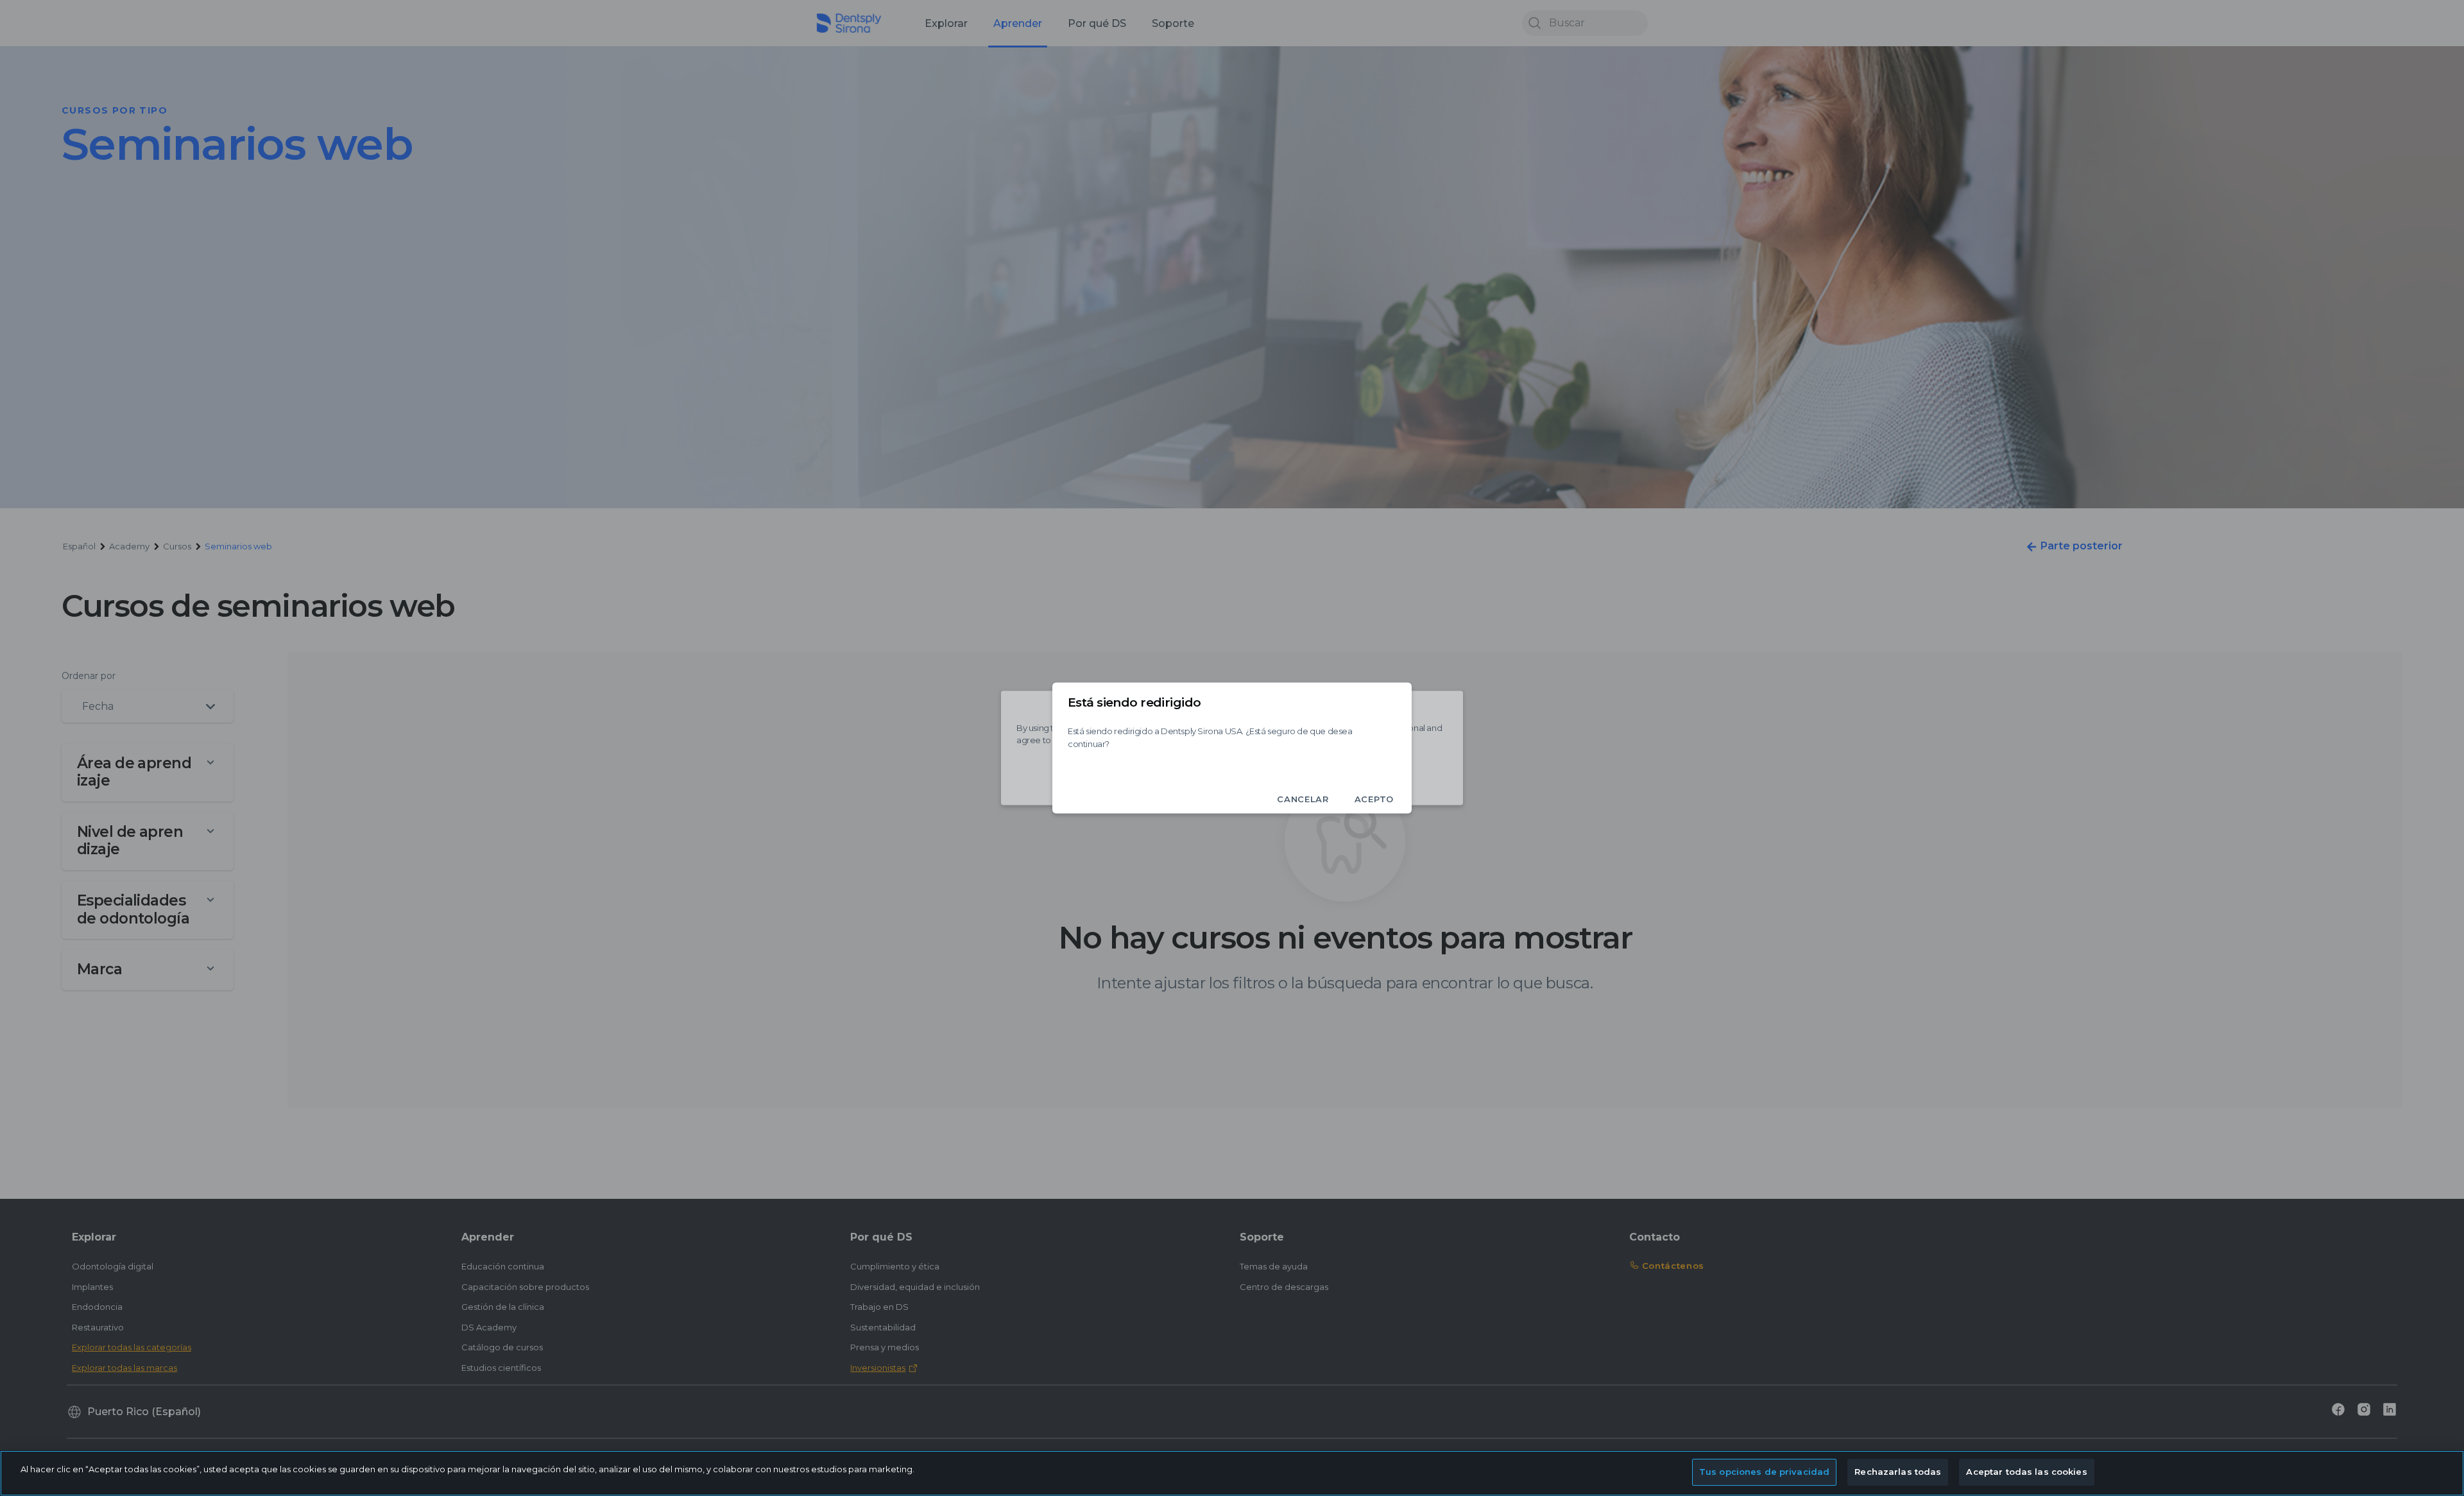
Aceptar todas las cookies (2026, 1472)
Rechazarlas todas (1898, 1472)
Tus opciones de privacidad (1764, 1472)
